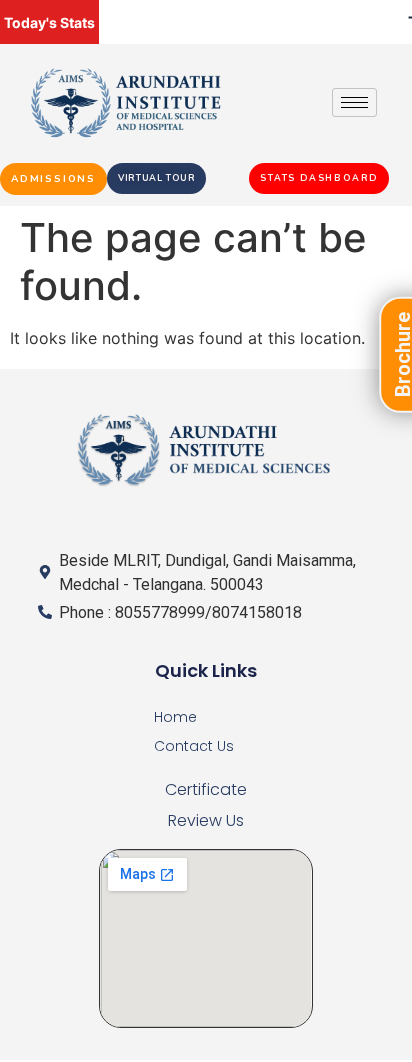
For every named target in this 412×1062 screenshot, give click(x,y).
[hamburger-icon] (354, 102)
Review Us (206, 820)
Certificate (206, 789)
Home (175, 717)
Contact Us (194, 746)
